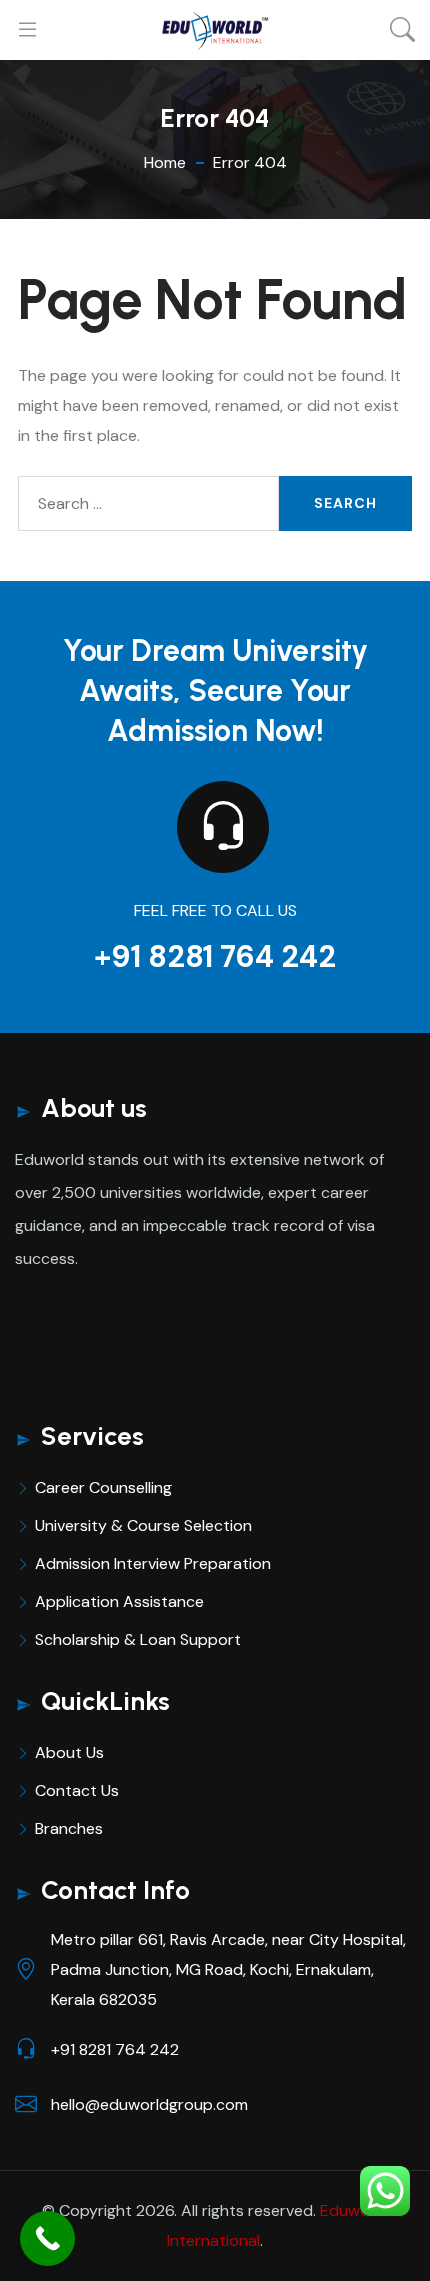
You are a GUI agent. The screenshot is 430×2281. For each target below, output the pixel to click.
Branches (69, 1828)
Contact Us (77, 1790)
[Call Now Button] (47, 2238)
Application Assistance (119, 1601)
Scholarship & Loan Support (138, 1639)
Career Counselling (103, 1487)
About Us (69, 1752)
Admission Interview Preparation (153, 1563)
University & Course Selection (143, 1525)
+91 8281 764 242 (215, 956)
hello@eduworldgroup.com (149, 2104)
